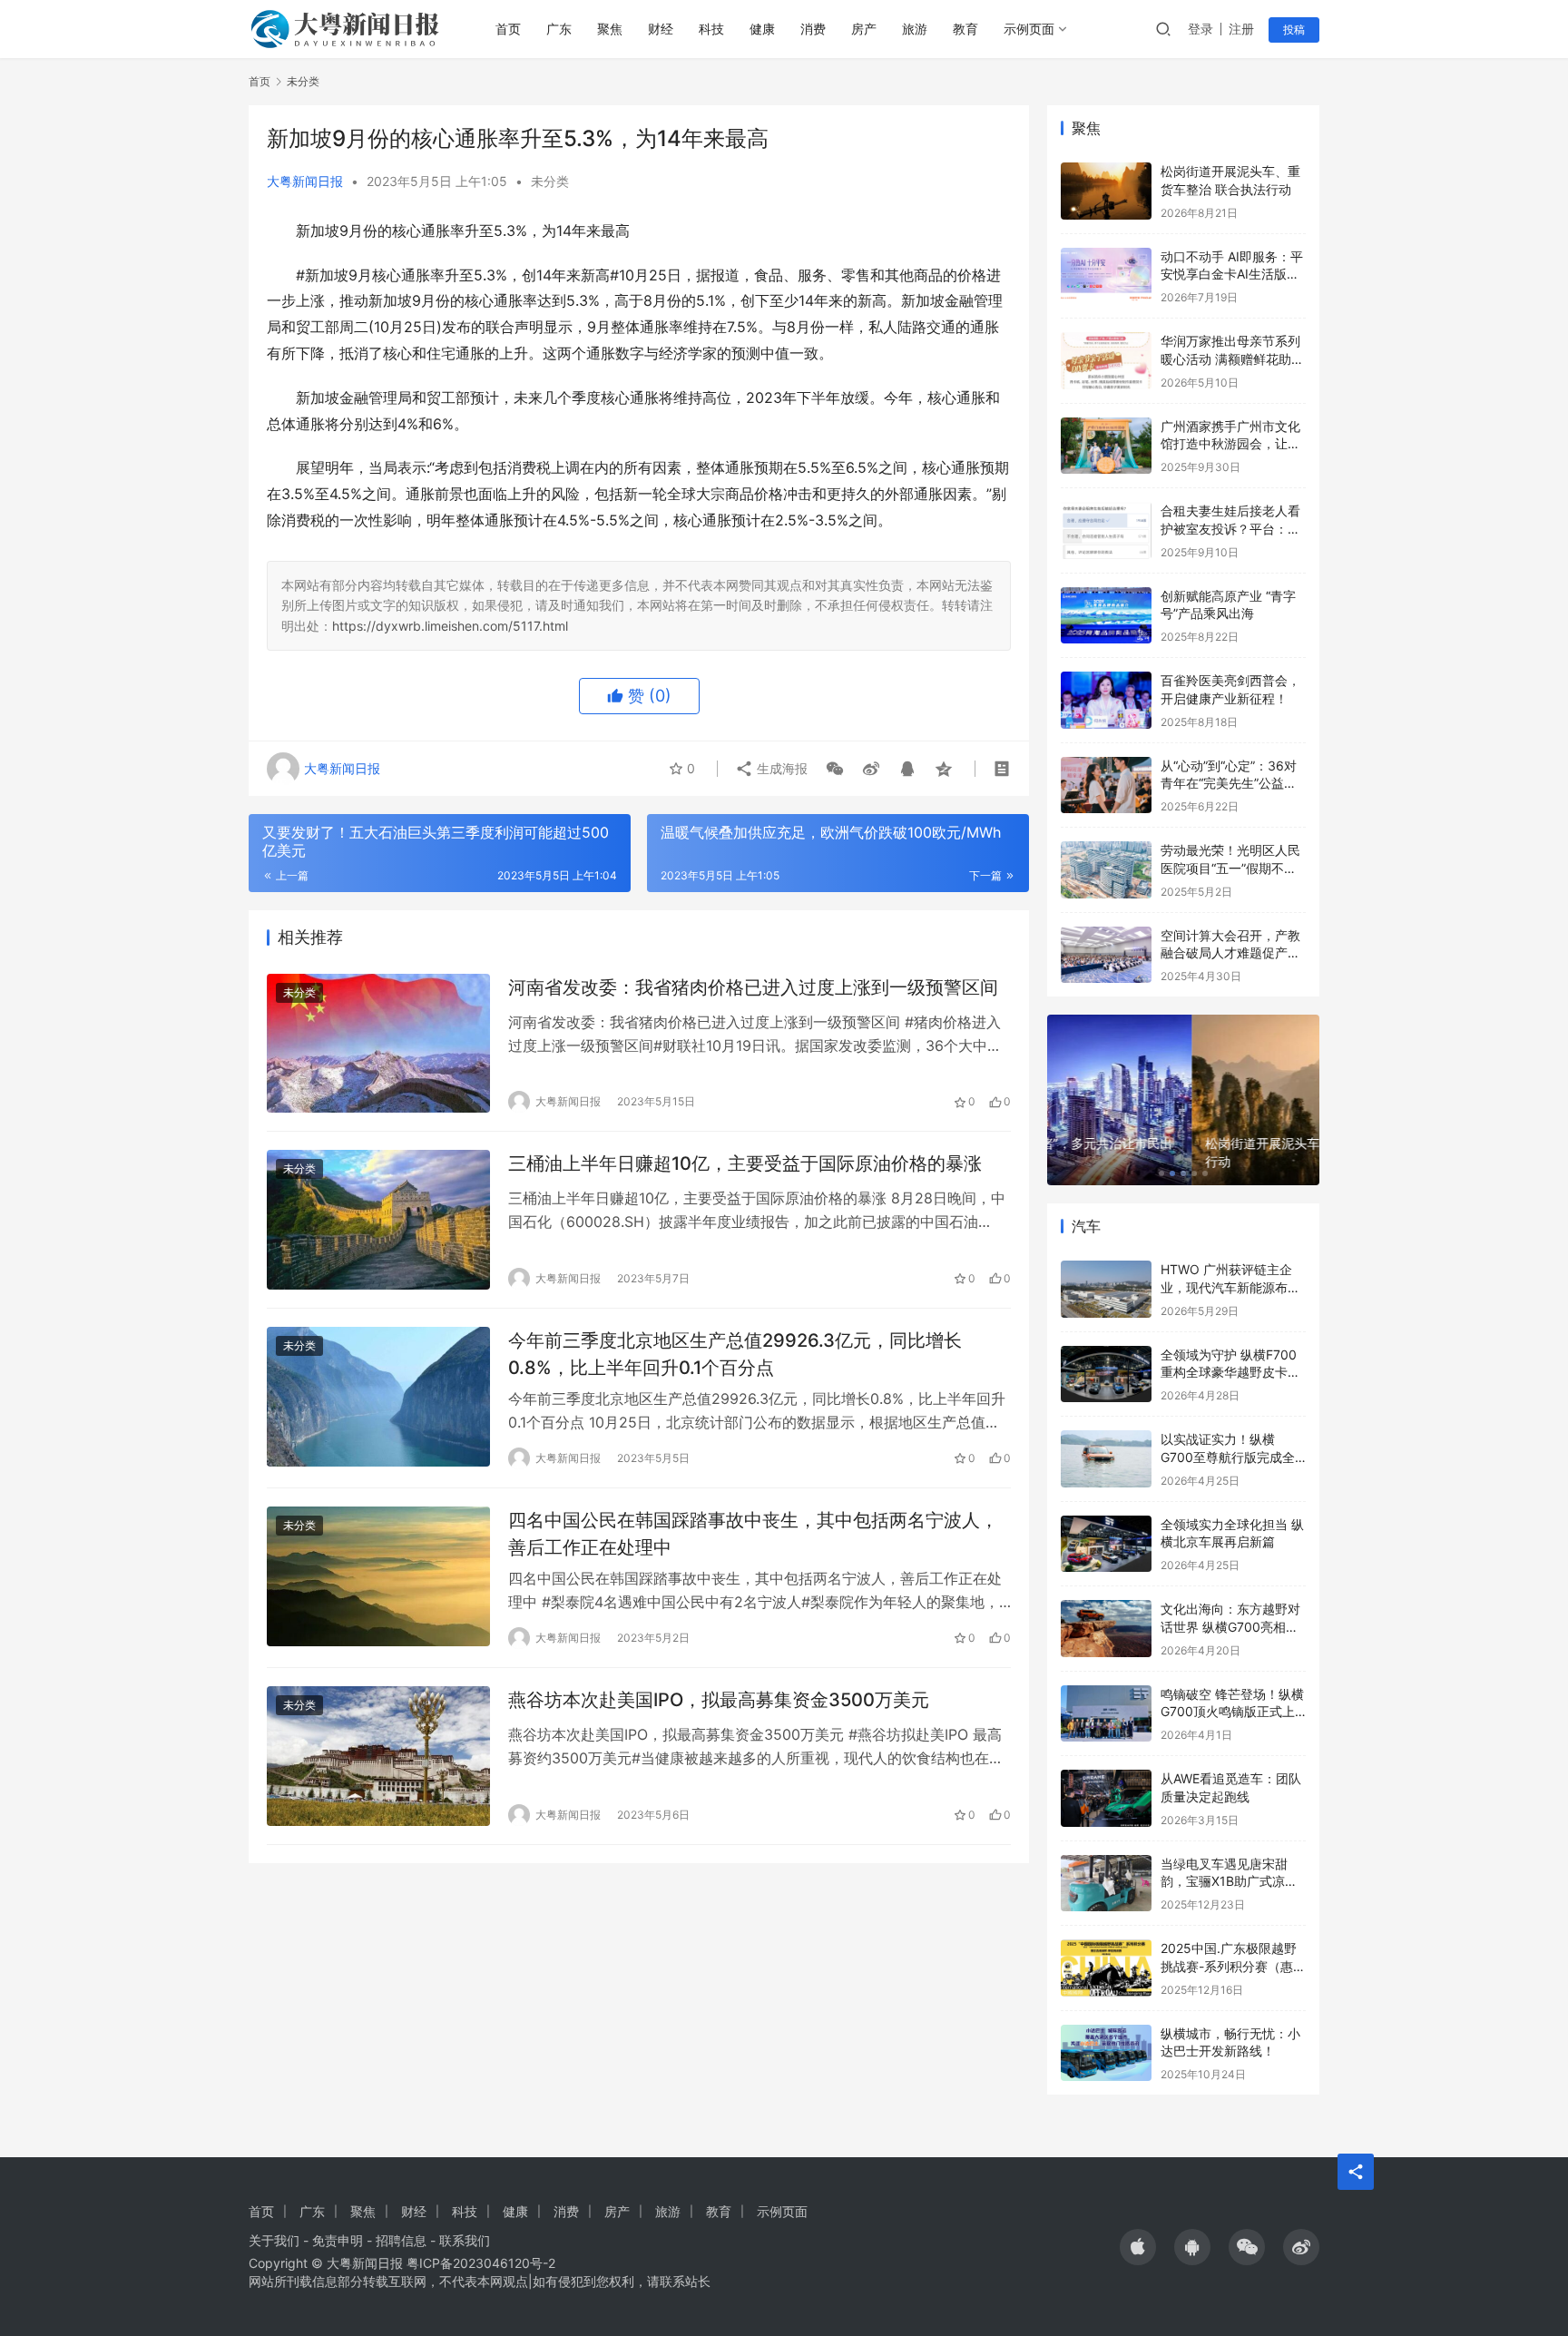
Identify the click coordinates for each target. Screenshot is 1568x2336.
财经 (661, 29)
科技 (711, 29)
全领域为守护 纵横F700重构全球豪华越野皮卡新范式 (1230, 1372)
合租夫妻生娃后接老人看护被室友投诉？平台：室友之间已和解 (1230, 528)
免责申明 (338, 2240)
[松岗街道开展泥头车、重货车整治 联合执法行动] (1106, 191)
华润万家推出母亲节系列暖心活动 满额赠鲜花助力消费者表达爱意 (1232, 358)
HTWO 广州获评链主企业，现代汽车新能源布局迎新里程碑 (1230, 1287)
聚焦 (610, 29)
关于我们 (274, 2240)
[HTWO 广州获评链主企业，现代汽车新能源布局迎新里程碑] (1106, 1289)
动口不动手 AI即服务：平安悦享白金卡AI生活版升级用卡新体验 (1232, 274)
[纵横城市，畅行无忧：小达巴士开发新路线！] (1106, 2053)
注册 (1241, 29)
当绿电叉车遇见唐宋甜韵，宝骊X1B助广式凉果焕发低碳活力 (1229, 1881)
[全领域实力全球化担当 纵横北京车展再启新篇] (1106, 1544)
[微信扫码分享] (835, 769)
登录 (1200, 29)
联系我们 (465, 2240)
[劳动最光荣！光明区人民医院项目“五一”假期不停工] (1106, 870)
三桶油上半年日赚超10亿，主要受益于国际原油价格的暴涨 (745, 1163)
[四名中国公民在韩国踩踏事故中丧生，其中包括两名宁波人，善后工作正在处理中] (378, 1576)
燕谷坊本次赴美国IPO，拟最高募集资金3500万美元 (719, 1700)
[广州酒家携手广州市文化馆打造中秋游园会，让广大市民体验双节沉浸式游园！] (1106, 446)
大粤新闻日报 (305, 181)
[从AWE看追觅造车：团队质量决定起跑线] (1106, 1798)
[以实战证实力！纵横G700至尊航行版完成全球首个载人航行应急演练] (1106, 1459)
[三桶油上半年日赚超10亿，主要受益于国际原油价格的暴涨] (378, 1220)
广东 (559, 29)
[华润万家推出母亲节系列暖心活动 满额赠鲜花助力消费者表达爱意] (1106, 361)
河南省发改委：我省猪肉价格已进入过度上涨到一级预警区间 (753, 987)
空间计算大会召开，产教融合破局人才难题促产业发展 (1230, 953)
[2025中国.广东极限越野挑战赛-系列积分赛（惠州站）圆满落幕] (1106, 1968)
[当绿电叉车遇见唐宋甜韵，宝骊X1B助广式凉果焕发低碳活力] (1106, 1884)
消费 (813, 29)
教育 (965, 29)
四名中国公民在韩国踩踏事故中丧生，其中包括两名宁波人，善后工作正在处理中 (753, 1533)
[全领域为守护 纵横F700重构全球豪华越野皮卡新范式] (1106, 1374)
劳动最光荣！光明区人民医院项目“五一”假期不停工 (1230, 868)
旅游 (915, 29)
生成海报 (780, 768)
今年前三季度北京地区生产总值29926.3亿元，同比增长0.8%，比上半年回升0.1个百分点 (735, 1354)
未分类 (550, 181)
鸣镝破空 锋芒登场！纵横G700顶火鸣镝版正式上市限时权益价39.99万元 (1232, 1712)
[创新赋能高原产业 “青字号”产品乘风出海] (1106, 616)
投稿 (1294, 29)
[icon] (1138, 2247)
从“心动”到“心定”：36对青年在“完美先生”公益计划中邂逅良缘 (1229, 783)
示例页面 (1029, 29)
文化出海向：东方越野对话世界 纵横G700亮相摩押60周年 (1230, 1626)
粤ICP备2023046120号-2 (481, 2263)
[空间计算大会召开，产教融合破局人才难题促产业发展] (1106, 955)
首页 (508, 29)
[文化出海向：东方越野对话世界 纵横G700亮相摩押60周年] (1106, 1629)
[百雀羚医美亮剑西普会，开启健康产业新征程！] (1106, 700)
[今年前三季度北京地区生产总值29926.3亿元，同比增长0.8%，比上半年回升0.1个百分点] (378, 1397)
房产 (864, 29)
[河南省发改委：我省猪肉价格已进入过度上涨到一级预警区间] (378, 1044)
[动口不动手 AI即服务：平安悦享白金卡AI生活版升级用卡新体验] (1106, 276)
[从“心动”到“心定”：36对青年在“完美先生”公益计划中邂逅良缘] (1106, 785)
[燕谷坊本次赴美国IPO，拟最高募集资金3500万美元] (378, 1756)
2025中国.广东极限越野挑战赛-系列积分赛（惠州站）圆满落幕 (1233, 1966)
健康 (762, 29)
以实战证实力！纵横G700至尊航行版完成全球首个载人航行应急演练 (1230, 1457)
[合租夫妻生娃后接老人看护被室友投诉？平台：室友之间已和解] (1106, 530)
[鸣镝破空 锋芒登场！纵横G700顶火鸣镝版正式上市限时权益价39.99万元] (1106, 1714)
